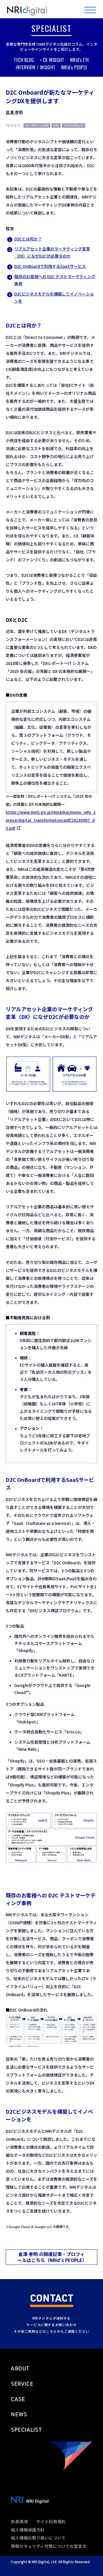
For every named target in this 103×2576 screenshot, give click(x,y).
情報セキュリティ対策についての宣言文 (49, 2546)
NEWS (19, 2414)
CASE (18, 2399)
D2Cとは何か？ (28, 239)
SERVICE (22, 2384)
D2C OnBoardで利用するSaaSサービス (50, 266)
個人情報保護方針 (28, 2530)
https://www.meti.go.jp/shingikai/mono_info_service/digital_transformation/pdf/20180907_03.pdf (51, 820)
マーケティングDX (37, 125)
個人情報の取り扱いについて (38, 2538)
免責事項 (19, 2521)
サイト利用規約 (51, 2521)
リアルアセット (74, 125)
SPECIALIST (26, 2430)
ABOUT (20, 2368)
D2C (56, 125)
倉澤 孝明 (14, 112)
